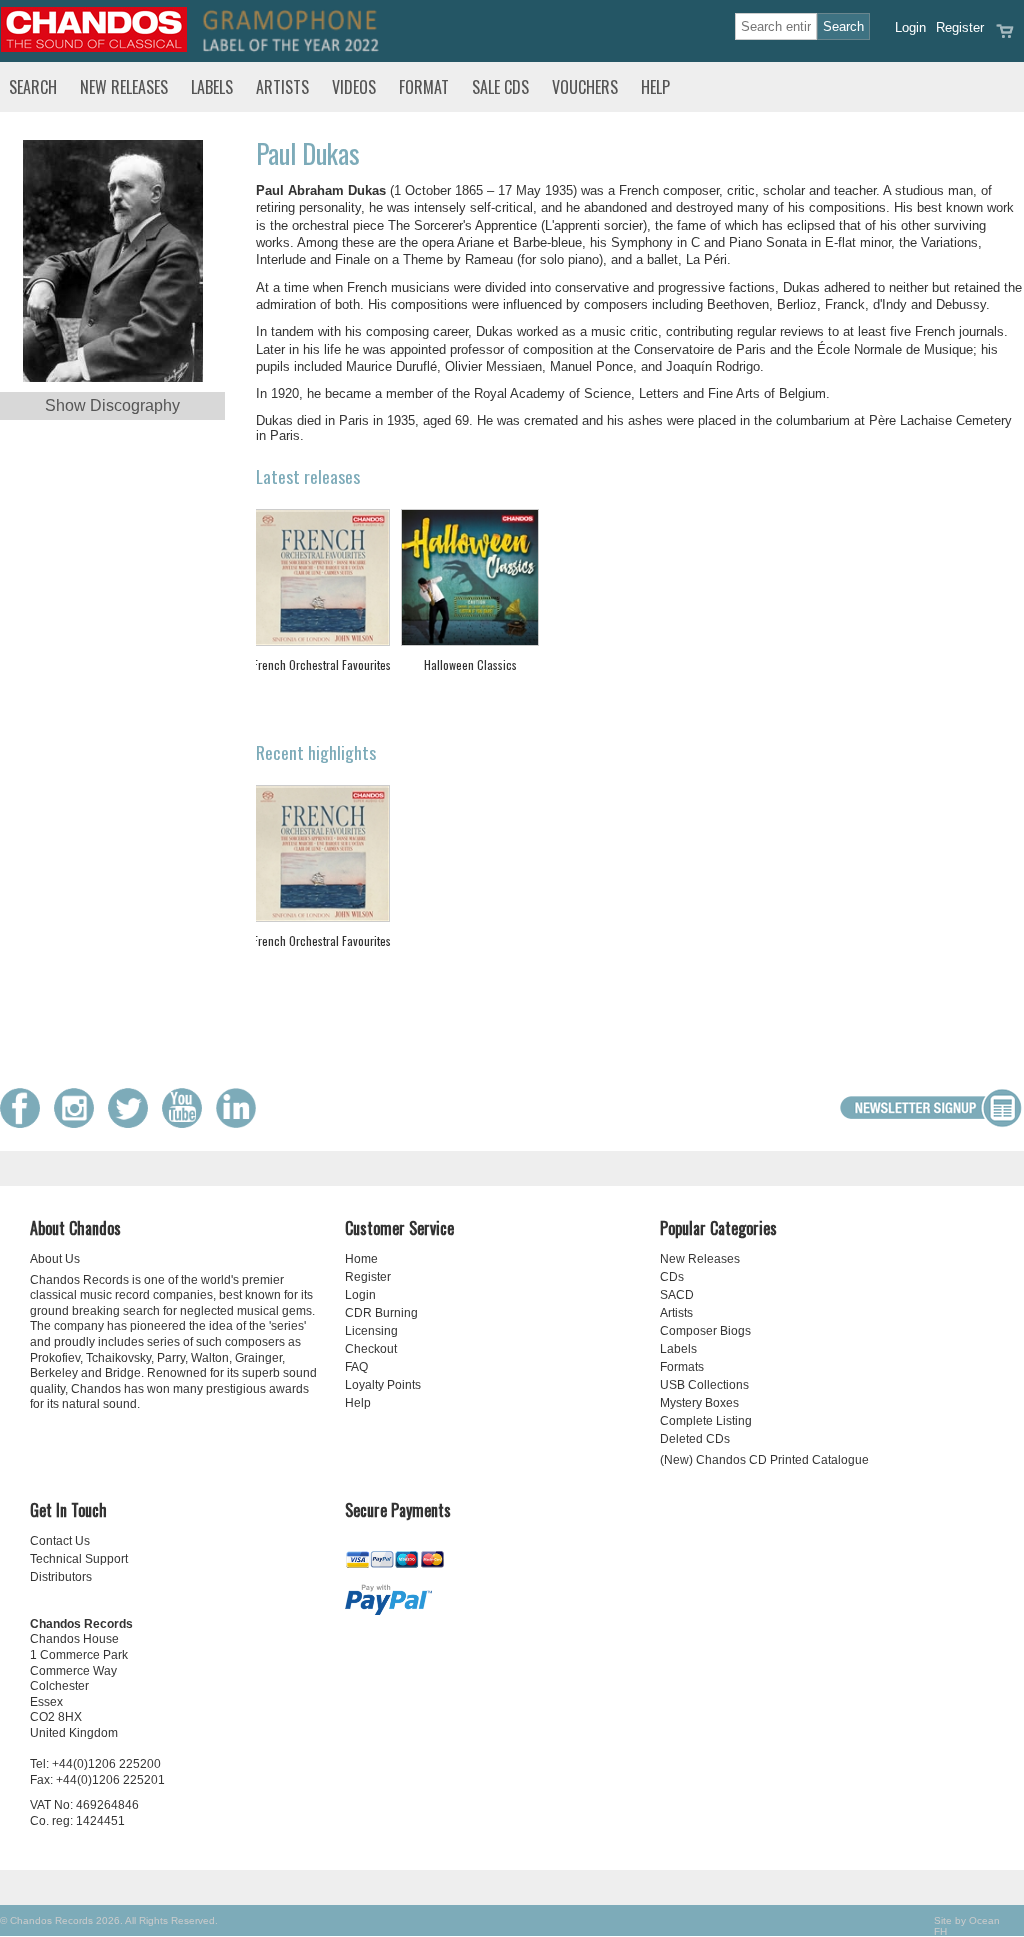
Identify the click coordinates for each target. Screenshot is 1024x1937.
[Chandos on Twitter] (133, 1123)
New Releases (124, 87)
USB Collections (704, 1385)
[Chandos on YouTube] (187, 1123)
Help (655, 87)
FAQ (356, 1367)
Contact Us (60, 1541)
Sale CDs (500, 87)
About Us (55, 1259)
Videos (354, 87)
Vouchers (585, 87)
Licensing (371, 1331)
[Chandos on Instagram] (79, 1123)
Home (361, 1259)
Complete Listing (706, 1421)
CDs (672, 1277)
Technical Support (79, 1559)
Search (33, 87)
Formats (682, 1367)
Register (960, 27)
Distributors (61, 1577)
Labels (212, 87)
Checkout (371, 1349)
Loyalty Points (383, 1385)
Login (910, 27)
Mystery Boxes (699, 1403)
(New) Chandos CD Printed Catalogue (764, 1460)
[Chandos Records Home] (94, 47)
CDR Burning (381, 1313)
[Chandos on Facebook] (25, 1123)
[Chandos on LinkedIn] (241, 1123)
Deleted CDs (695, 1439)
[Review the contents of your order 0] (1005, 37)
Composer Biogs (705, 1331)
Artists (282, 87)
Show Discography (112, 405)
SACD (677, 1295)
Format (424, 87)
